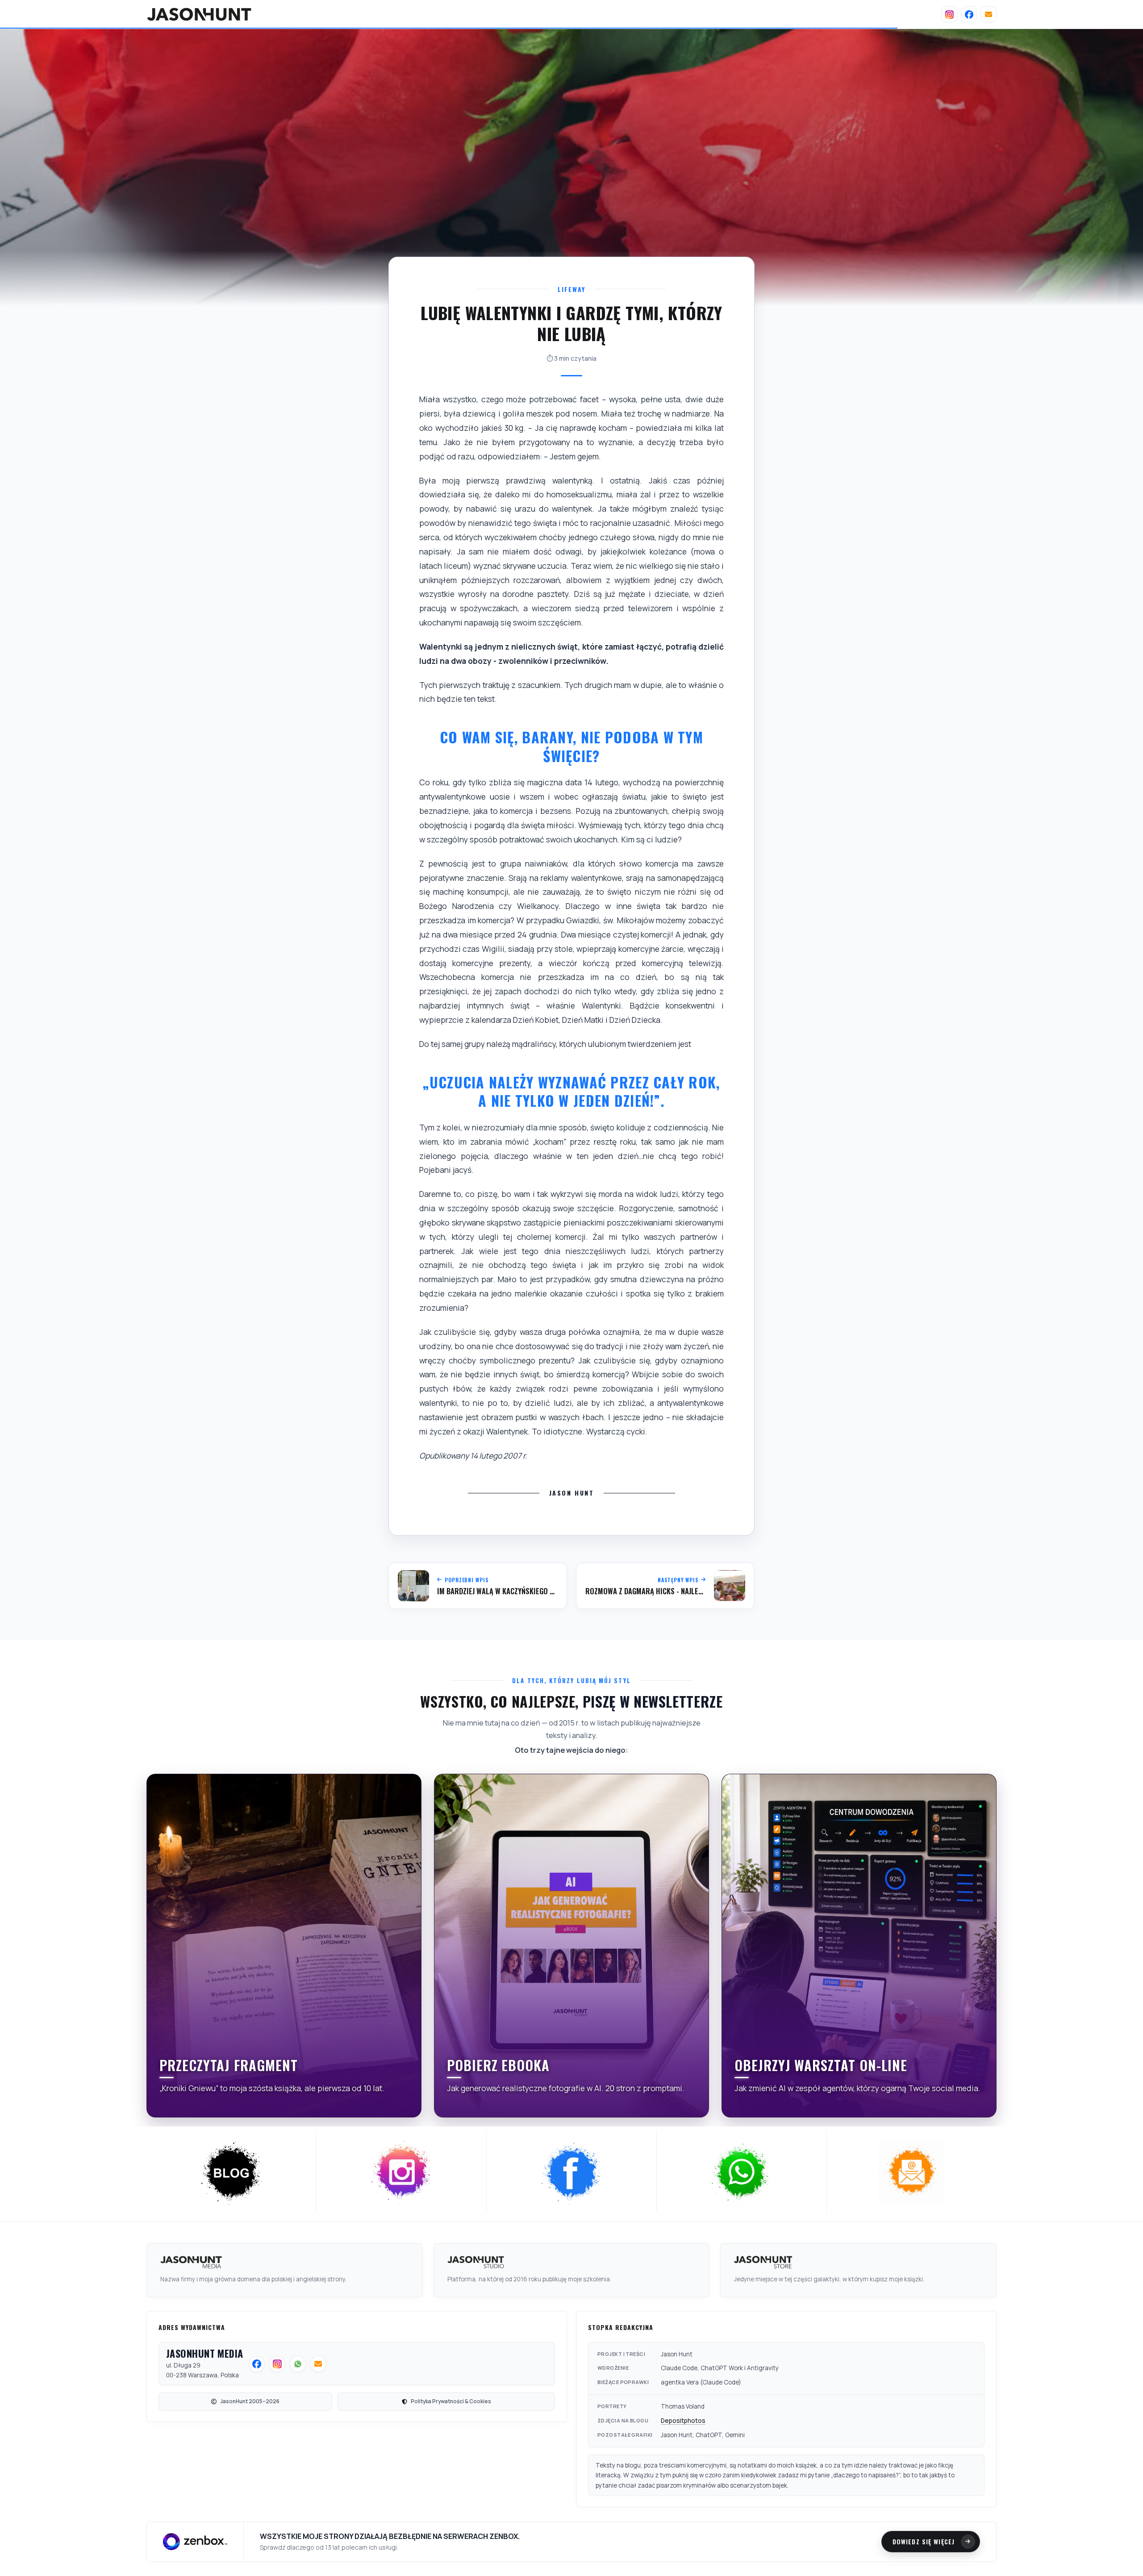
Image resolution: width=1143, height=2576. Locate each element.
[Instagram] (949, 14)
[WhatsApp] (742, 2172)
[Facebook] (969, 14)
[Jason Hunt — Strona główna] (199, 14)
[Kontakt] (989, 14)
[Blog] (232, 2172)
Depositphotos (683, 2421)
